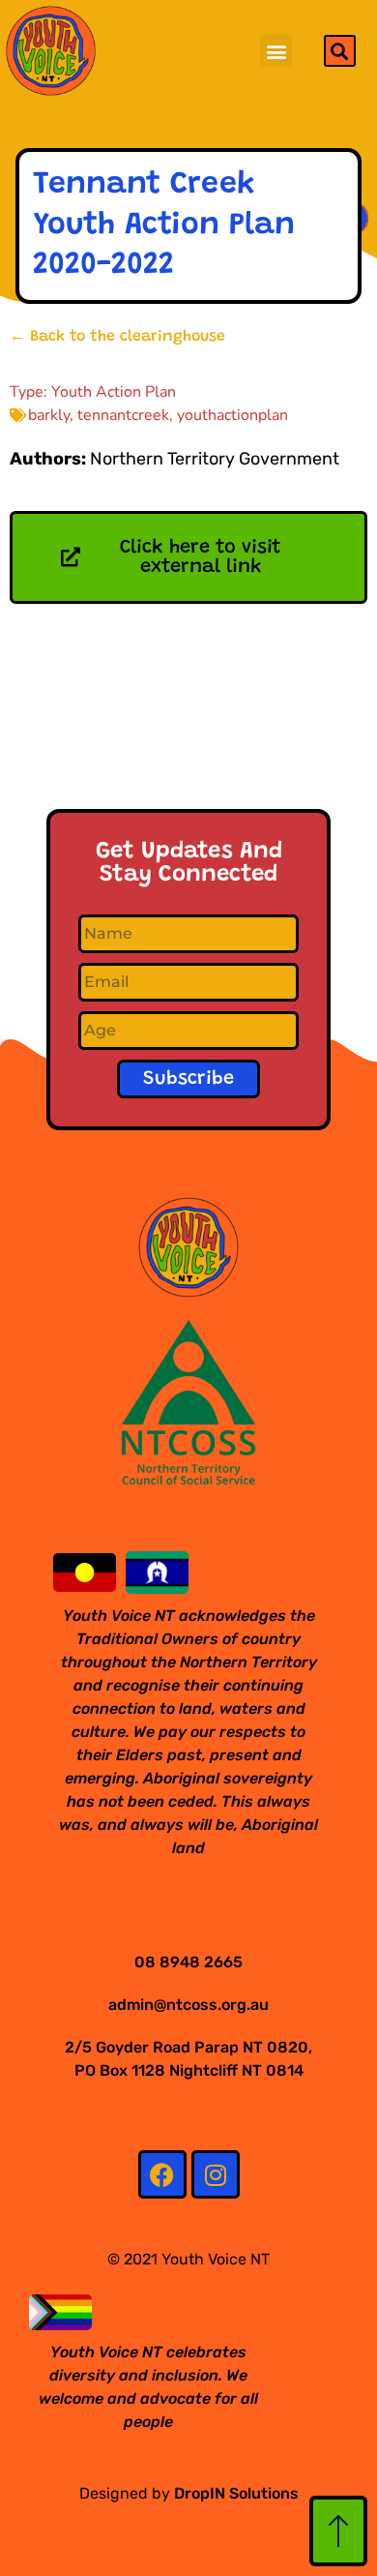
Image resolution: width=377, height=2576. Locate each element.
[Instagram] (216, 2174)
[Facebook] (162, 2174)
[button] (276, 51)
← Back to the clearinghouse (117, 337)
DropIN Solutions (236, 2493)
